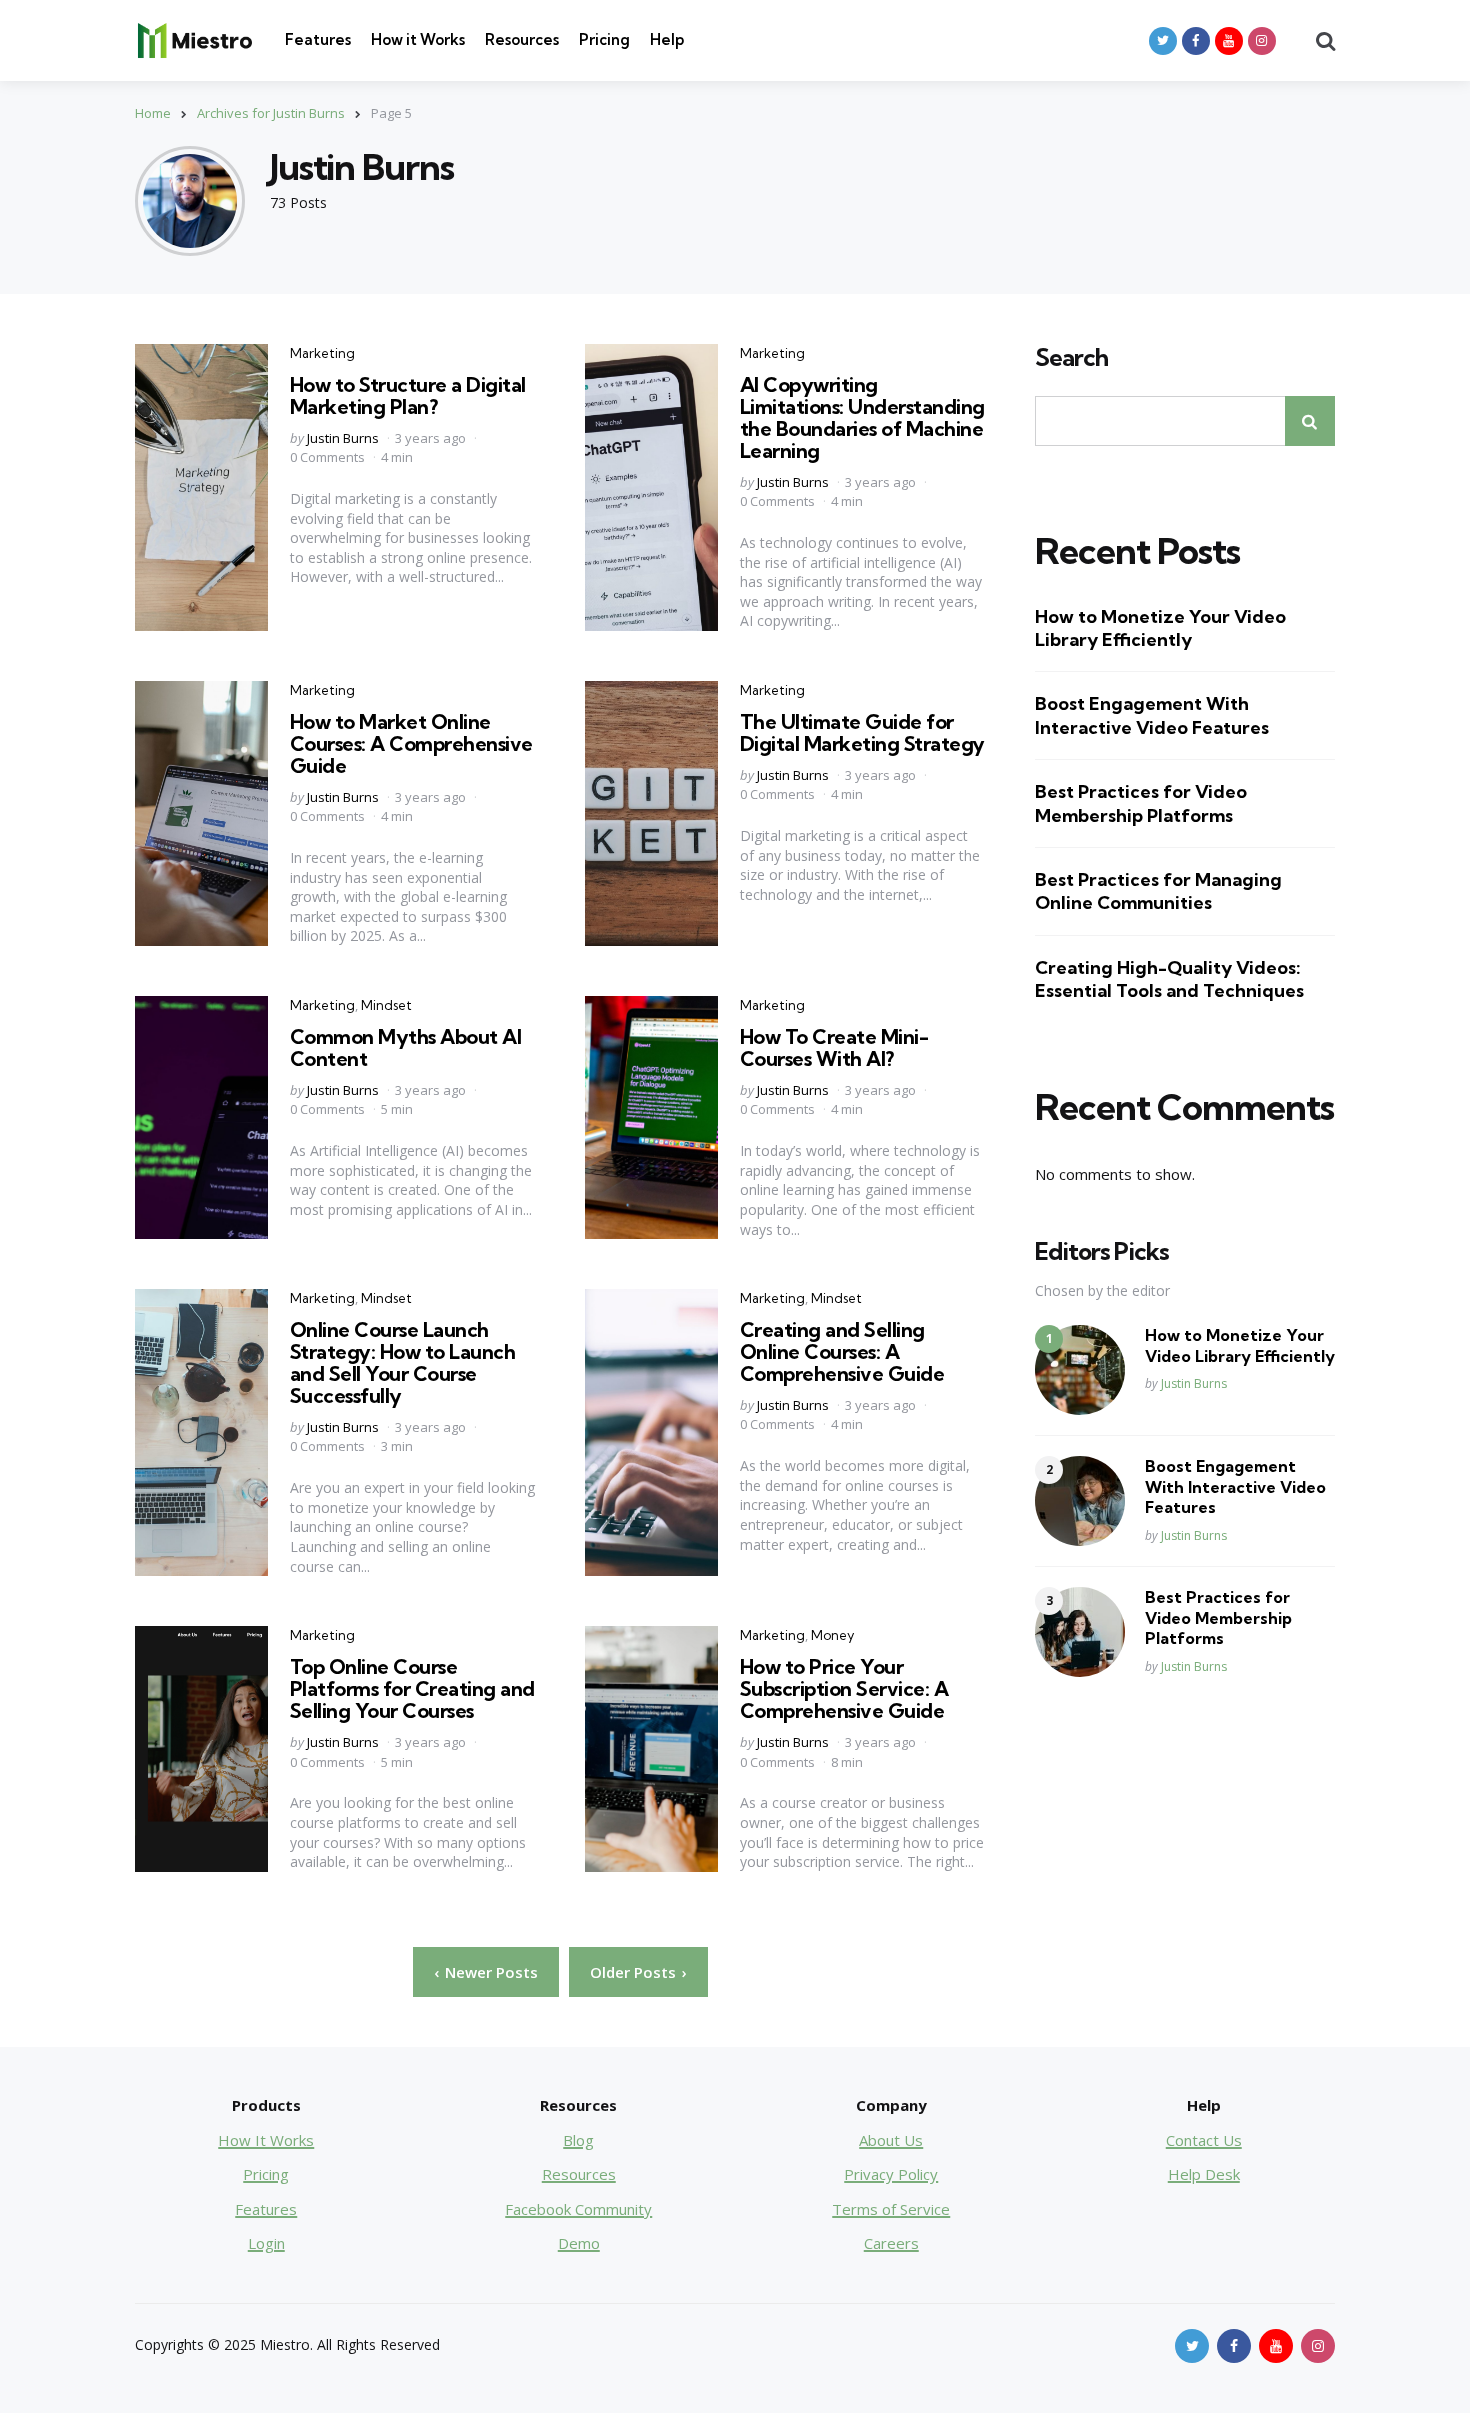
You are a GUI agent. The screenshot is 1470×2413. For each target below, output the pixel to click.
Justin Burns (343, 438)
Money (832, 1635)
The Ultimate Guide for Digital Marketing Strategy (862, 732)
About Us (891, 2140)
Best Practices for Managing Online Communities (1158, 891)
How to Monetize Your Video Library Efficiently (1160, 627)
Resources (522, 39)
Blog (578, 2140)
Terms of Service (891, 2209)
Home (153, 113)
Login (266, 2243)
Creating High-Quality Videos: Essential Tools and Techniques (1169, 979)
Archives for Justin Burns (271, 113)
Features (318, 39)
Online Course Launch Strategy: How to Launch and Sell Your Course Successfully (403, 1362)
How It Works (266, 2140)
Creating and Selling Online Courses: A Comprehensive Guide (842, 1351)
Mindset (386, 1005)
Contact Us (1204, 2140)
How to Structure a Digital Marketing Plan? (408, 395)
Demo (579, 2243)
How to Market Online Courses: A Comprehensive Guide (411, 743)
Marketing (322, 353)
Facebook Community (578, 2209)
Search (1071, 358)
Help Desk (1204, 2174)
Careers (891, 2243)
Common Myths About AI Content (406, 1047)
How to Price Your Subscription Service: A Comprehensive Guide (844, 1688)
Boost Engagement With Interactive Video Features (1152, 715)
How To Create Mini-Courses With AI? (834, 1047)
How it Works (418, 39)
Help (667, 39)
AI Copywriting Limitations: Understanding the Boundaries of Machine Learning (862, 417)
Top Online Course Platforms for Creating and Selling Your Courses (412, 1688)
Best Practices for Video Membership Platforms (1141, 803)
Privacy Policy (891, 2174)
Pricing (604, 39)
